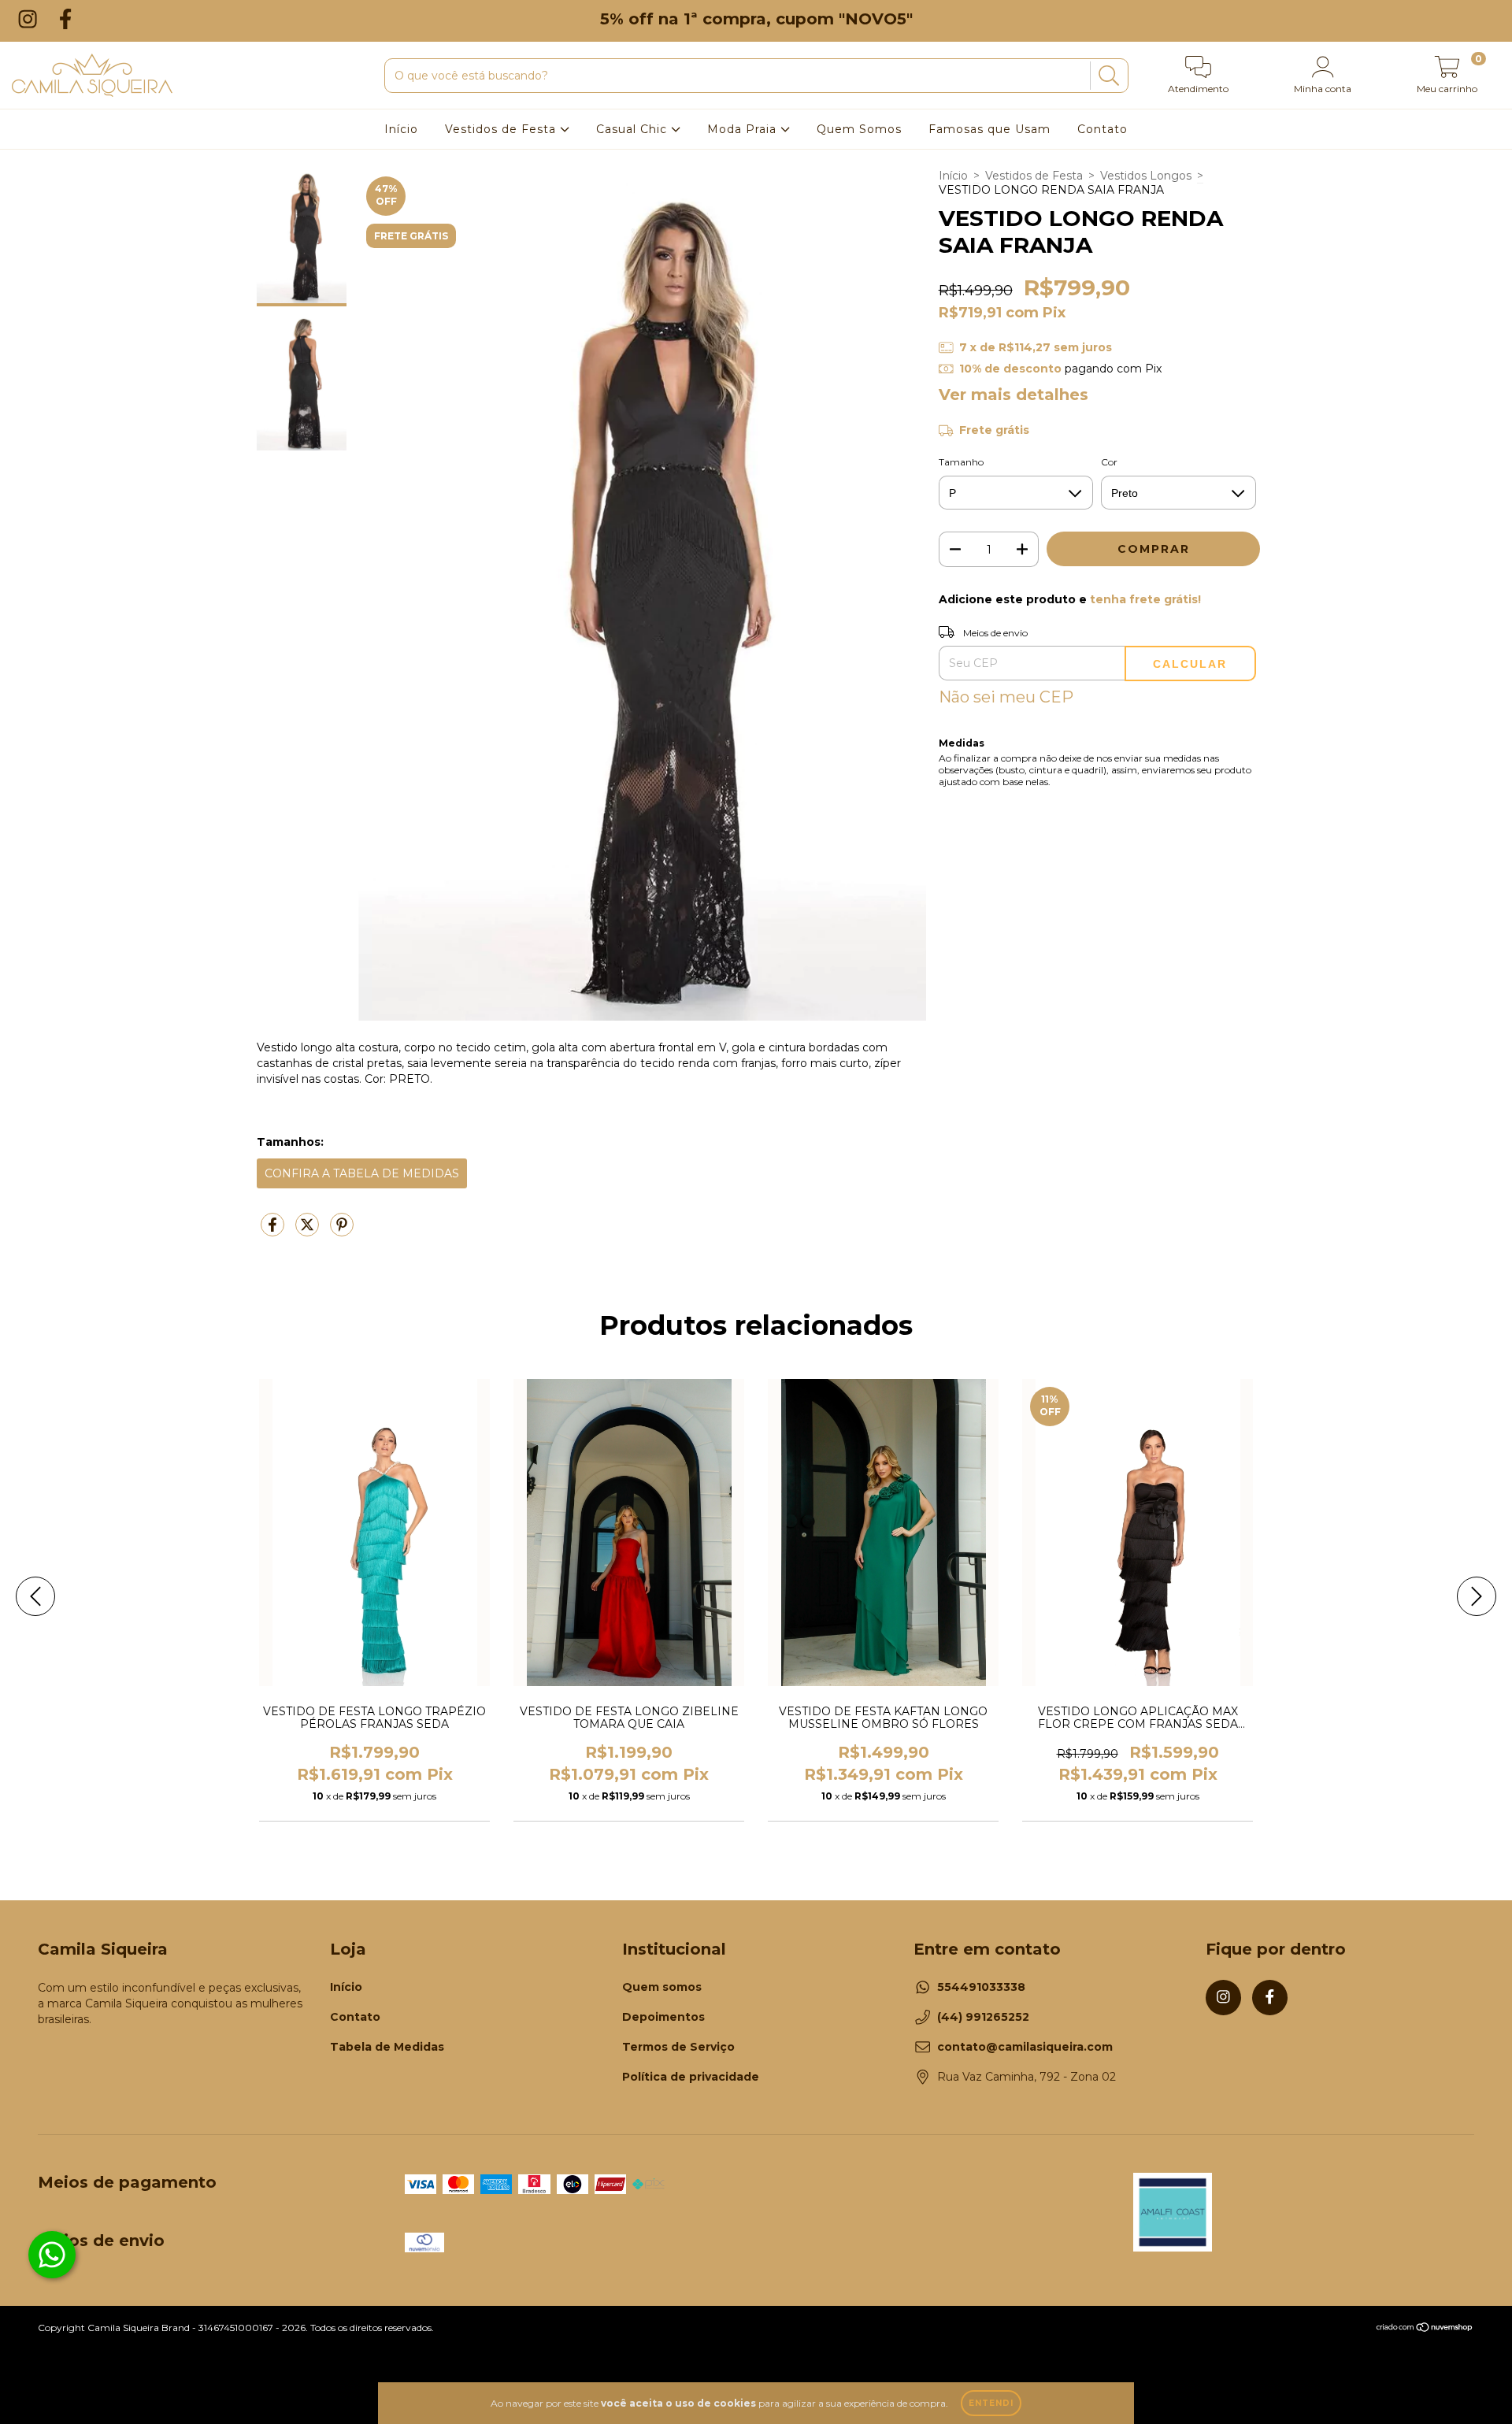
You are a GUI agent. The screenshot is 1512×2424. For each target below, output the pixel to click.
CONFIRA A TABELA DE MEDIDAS (362, 1173)
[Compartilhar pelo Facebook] (274, 1231)
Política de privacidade (691, 2077)
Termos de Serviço (678, 2047)
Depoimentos (663, 2017)
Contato (1102, 129)
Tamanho (961, 462)
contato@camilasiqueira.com (1025, 2047)
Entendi (991, 2403)
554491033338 (981, 1987)
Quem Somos (859, 129)
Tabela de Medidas (387, 2047)
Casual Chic (634, 129)
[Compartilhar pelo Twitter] (309, 1231)
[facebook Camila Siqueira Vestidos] (65, 19)
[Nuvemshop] (1425, 2329)
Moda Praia (744, 129)
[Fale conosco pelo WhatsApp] (52, 2255)
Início (401, 129)
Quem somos (662, 1987)
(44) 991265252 (983, 2017)
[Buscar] (1107, 76)
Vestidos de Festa (502, 129)
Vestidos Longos (1146, 176)
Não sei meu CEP (1006, 697)
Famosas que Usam (989, 129)
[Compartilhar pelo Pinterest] (342, 1231)
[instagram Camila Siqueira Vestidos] (31, 19)
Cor (1109, 462)
